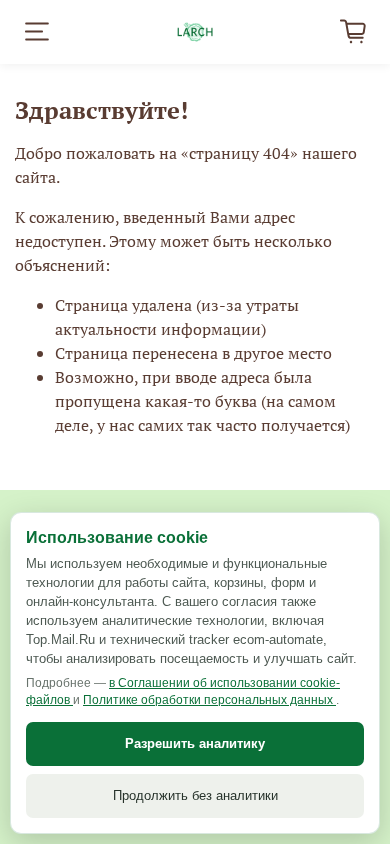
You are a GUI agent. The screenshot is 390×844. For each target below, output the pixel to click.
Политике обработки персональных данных (209, 700)
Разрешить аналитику (195, 743)
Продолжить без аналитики (195, 795)
